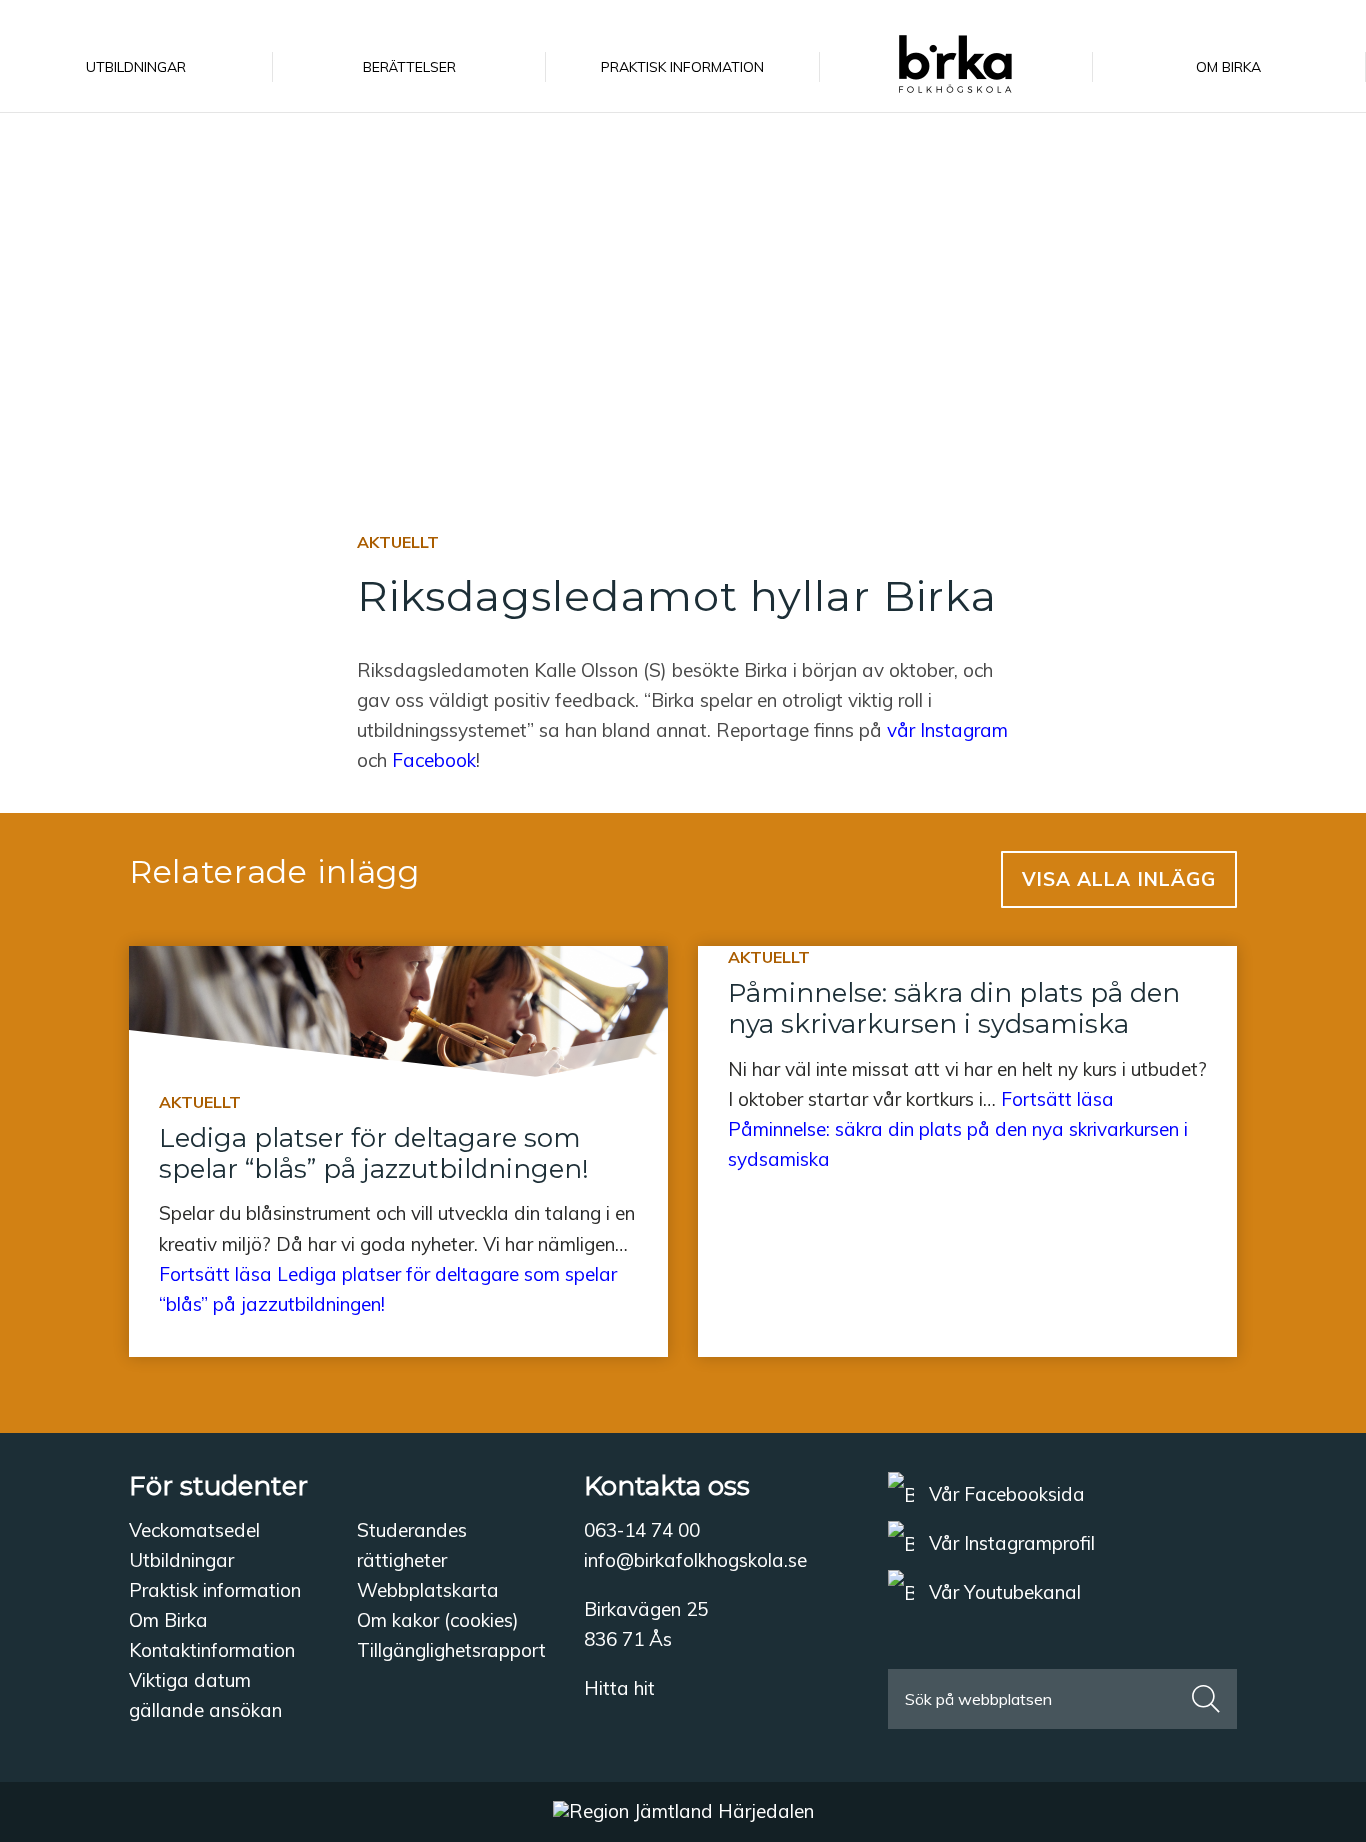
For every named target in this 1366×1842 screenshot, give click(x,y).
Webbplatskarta (428, 1590)
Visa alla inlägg (1119, 879)
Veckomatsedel (194, 1530)
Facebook (434, 760)
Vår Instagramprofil (1009, 1543)
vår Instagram (945, 730)
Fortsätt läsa (958, 1129)
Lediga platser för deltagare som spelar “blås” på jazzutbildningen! (374, 1153)
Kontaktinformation (212, 1650)
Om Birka (168, 1620)
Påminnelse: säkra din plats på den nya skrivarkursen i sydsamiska (954, 1008)
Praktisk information (215, 1590)
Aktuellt (398, 542)
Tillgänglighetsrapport (451, 1650)
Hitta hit (619, 1688)
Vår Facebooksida (1004, 1494)
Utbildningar (181, 1560)
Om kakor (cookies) (438, 1620)
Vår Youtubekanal (1002, 1592)
